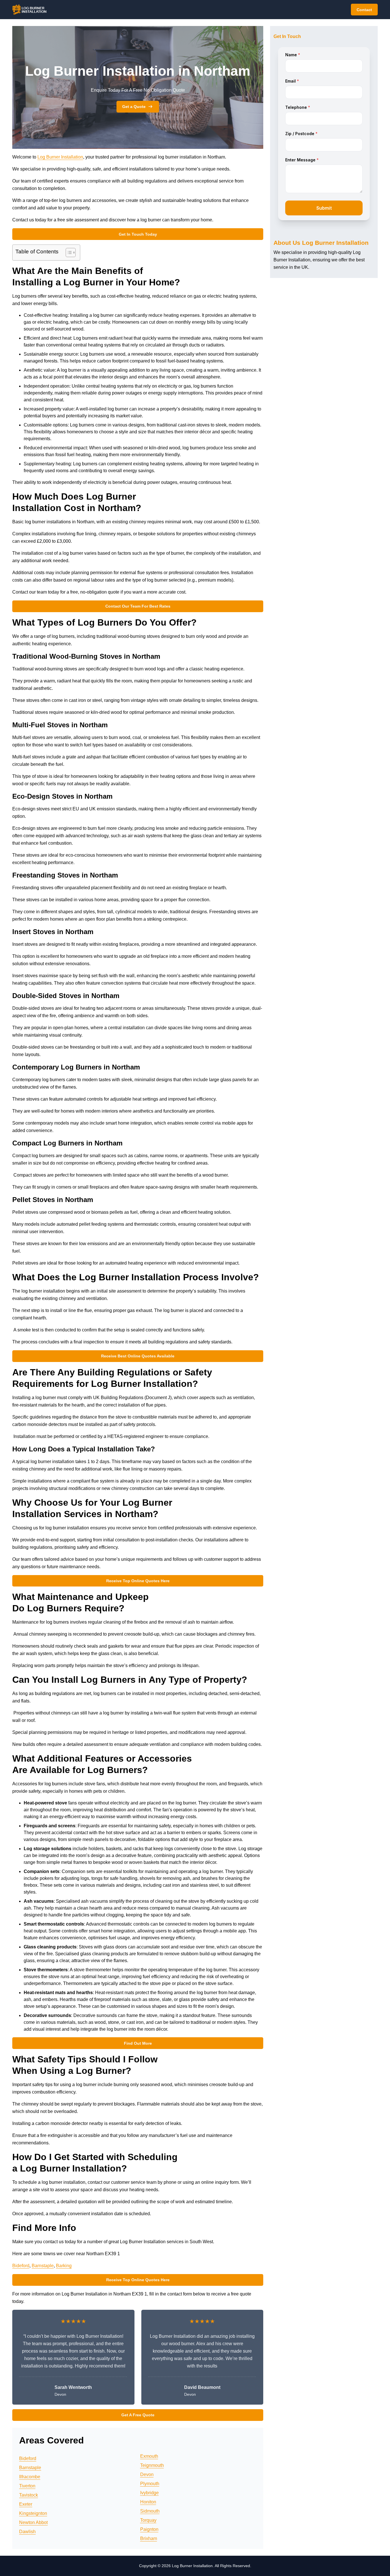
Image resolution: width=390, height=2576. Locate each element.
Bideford (21, 2266)
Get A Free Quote (138, 2415)
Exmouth (149, 2456)
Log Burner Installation (60, 157)
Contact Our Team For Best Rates (138, 606)
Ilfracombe (30, 2477)
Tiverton (27, 2486)
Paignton (149, 2529)
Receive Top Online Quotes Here (138, 1581)
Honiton (148, 2502)
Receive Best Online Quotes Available (138, 1356)
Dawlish (27, 2532)
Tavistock (29, 2495)
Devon (147, 2474)
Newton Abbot (33, 2522)
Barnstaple (43, 2266)
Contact (364, 10)
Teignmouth (152, 2465)
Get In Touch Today (138, 234)
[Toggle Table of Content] (68, 253)
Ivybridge (149, 2493)
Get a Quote (134, 107)
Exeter (26, 2504)
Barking (64, 2266)
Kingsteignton (33, 2513)
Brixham (149, 2538)
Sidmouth (150, 2511)
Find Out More (138, 2043)
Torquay (148, 2520)
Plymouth (150, 2484)
